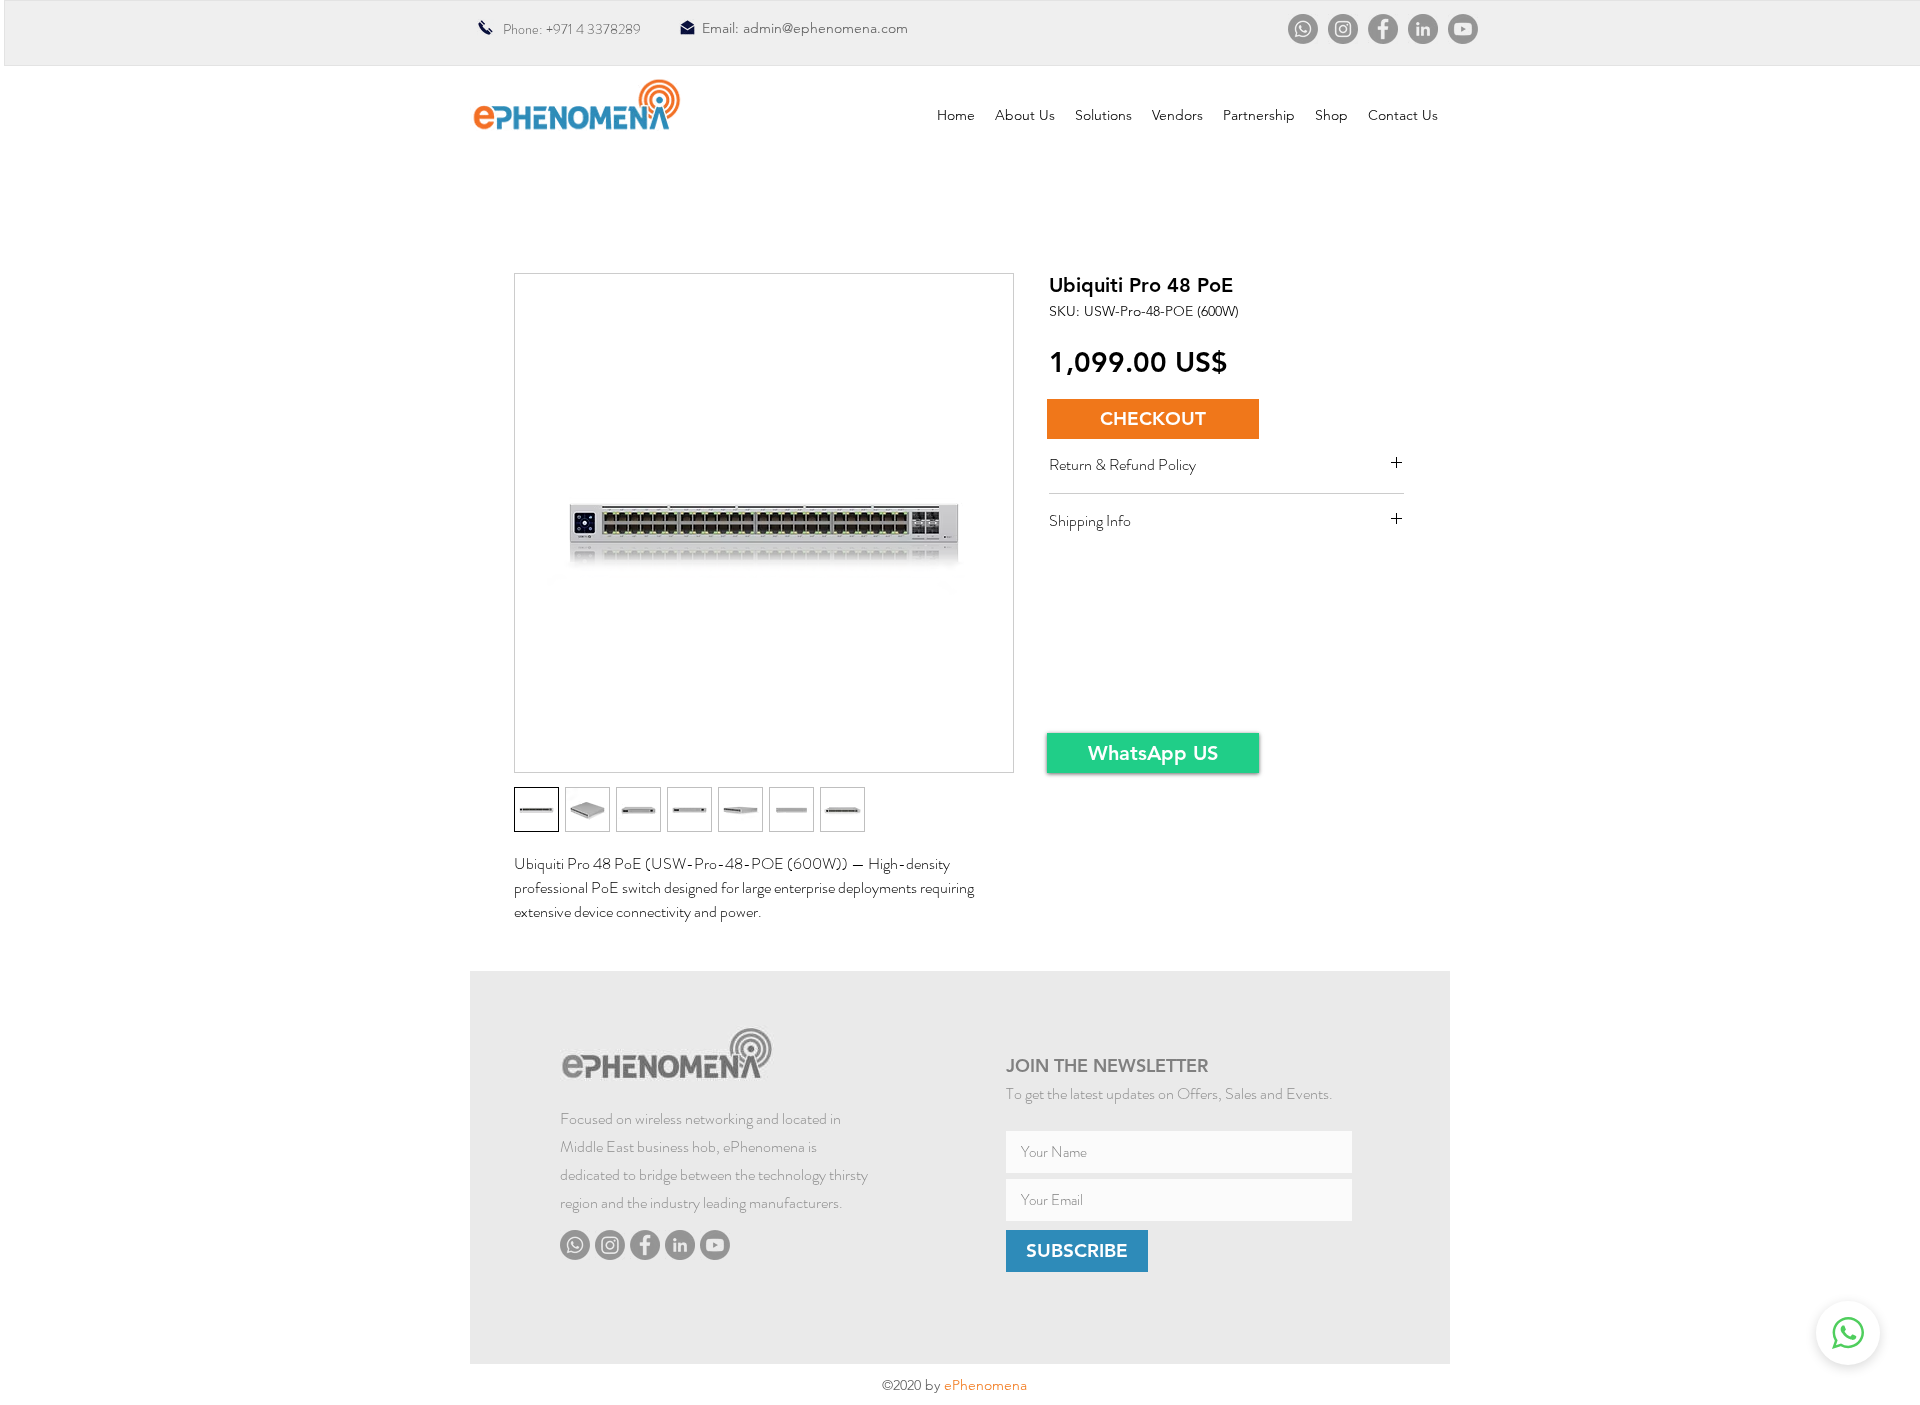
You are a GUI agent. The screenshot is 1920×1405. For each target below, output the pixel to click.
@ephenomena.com (845, 28)
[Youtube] (1463, 29)
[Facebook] (1383, 29)
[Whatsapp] (1303, 29)
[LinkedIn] (1423, 29)
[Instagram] (1343, 29)
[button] (1153, 419)
